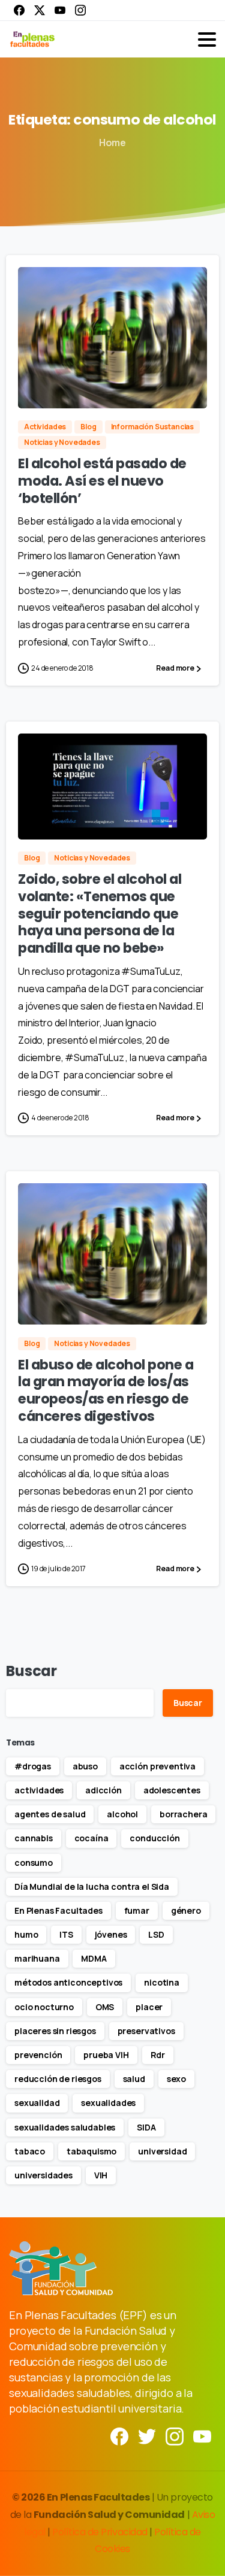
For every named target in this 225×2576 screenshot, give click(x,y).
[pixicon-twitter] (147, 2436)
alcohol (122, 1814)
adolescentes (172, 1790)
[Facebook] (19, 10)
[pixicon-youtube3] (202, 2436)
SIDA (146, 2127)
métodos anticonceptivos (68, 1982)
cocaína (91, 1838)
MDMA (94, 1958)
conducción (154, 1838)
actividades (39, 1790)
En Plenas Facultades (58, 1910)
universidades (43, 2175)
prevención (38, 2055)
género (186, 1910)
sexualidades (108, 2103)
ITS (66, 1934)
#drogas (33, 1766)
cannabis (34, 1838)
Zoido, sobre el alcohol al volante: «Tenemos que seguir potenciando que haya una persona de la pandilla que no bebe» (100, 913)
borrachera (183, 1814)
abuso (85, 1766)
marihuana (37, 1958)
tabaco (30, 2151)
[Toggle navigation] (207, 40)
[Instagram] (80, 10)
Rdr (158, 2055)
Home (112, 143)
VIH (101, 2175)
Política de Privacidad (101, 2532)
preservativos (146, 2031)
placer (149, 2007)
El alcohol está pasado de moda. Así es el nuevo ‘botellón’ (102, 481)
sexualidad (37, 2103)
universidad (162, 2151)
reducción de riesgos (58, 2079)
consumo (34, 1863)
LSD (156, 1934)
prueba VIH (106, 2055)
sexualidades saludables (65, 2127)
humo (26, 1934)
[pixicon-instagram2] (175, 2436)
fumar (137, 1910)
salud (134, 2079)
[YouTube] (60, 10)
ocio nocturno (44, 2007)
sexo (176, 2079)
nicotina (162, 1982)
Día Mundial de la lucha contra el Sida (92, 1886)
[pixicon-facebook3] (119, 2436)
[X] (40, 10)
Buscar (31, 1671)
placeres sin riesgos (55, 2031)
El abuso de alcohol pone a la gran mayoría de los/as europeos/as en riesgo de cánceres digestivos (106, 1390)
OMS (105, 2007)
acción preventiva (157, 1766)
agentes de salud (50, 1814)
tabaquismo (91, 2151)
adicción (103, 1790)
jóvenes (111, 1934)
